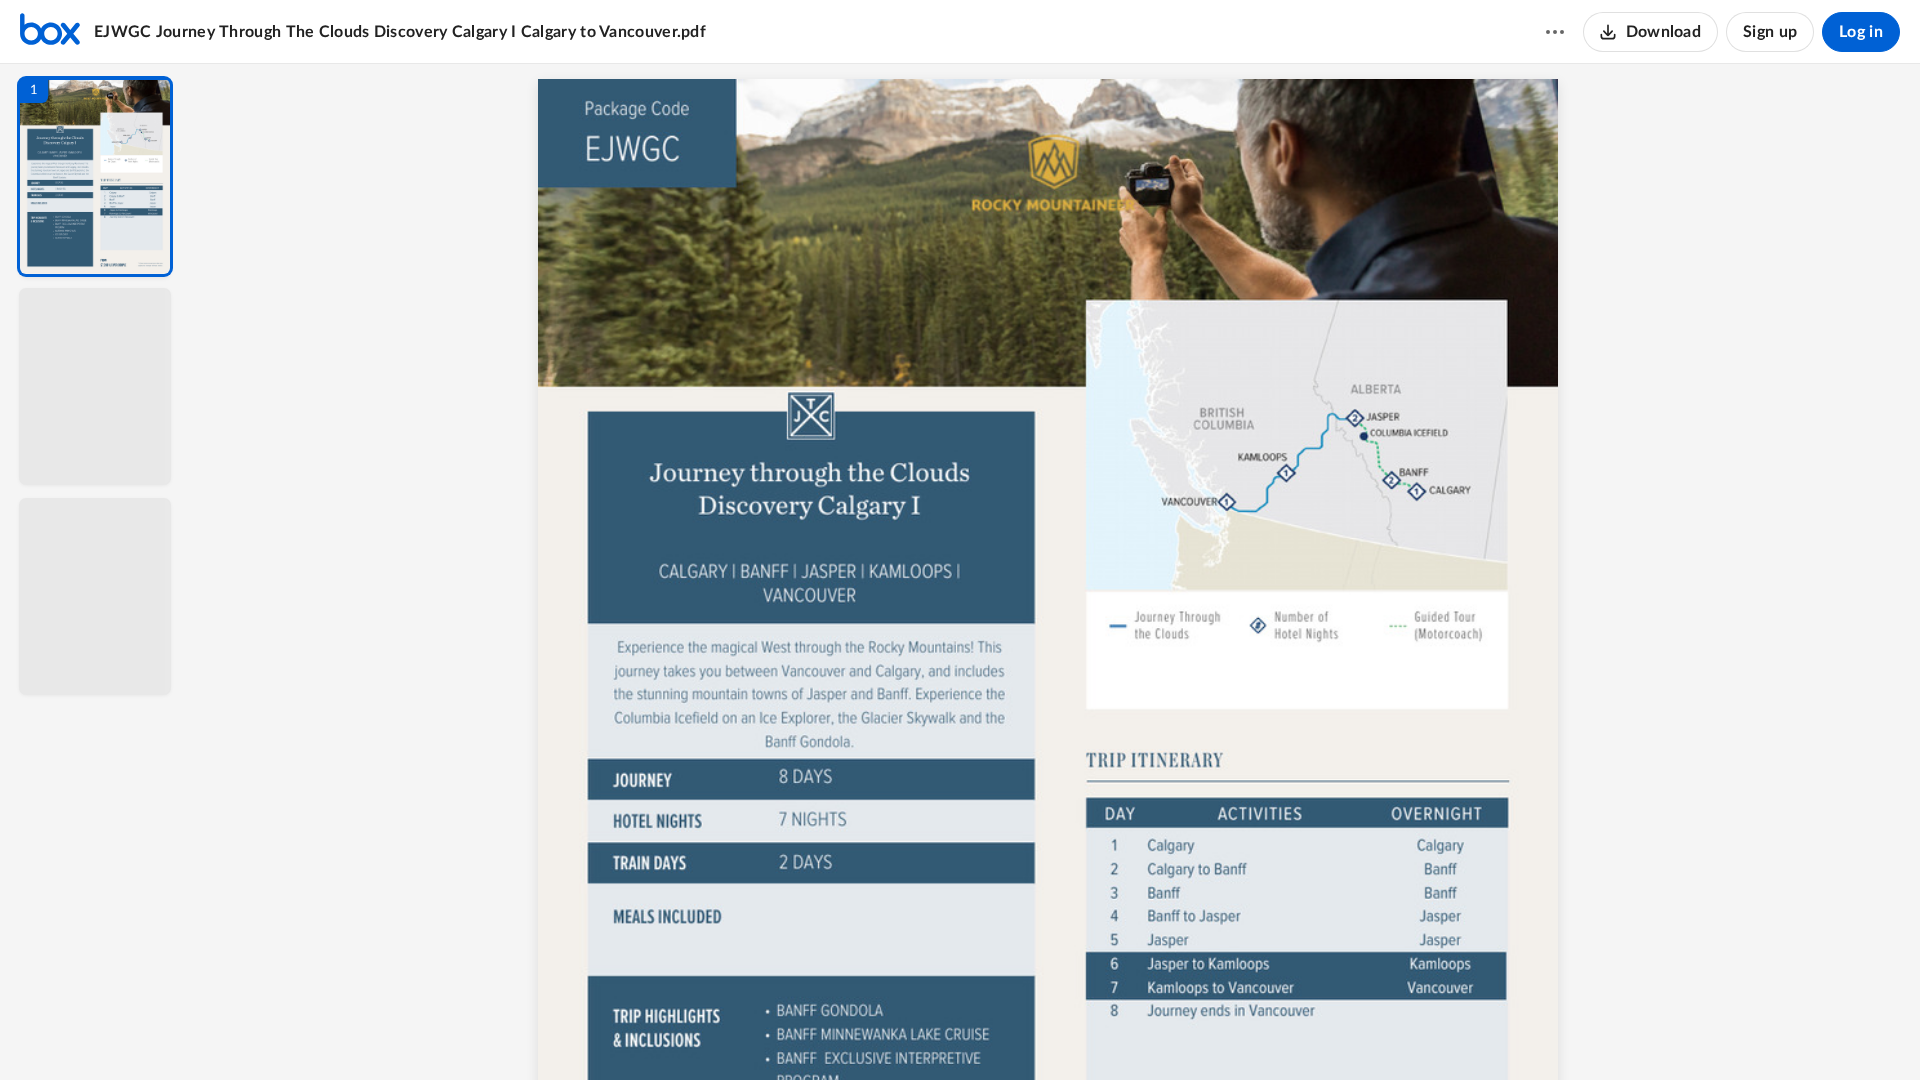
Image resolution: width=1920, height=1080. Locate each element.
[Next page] (1016, 1031)
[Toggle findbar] (908, 1031)
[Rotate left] (1166, 1031)
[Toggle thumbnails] (872, 1031)
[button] (95, 176)
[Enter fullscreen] (1240, 1031)
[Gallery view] (1204, 1031)
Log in (1861, 32)
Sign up (1770, 32)
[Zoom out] (1058, 1031)
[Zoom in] (1126, 1031)
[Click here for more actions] (1555, 32)
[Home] (50, 32)
